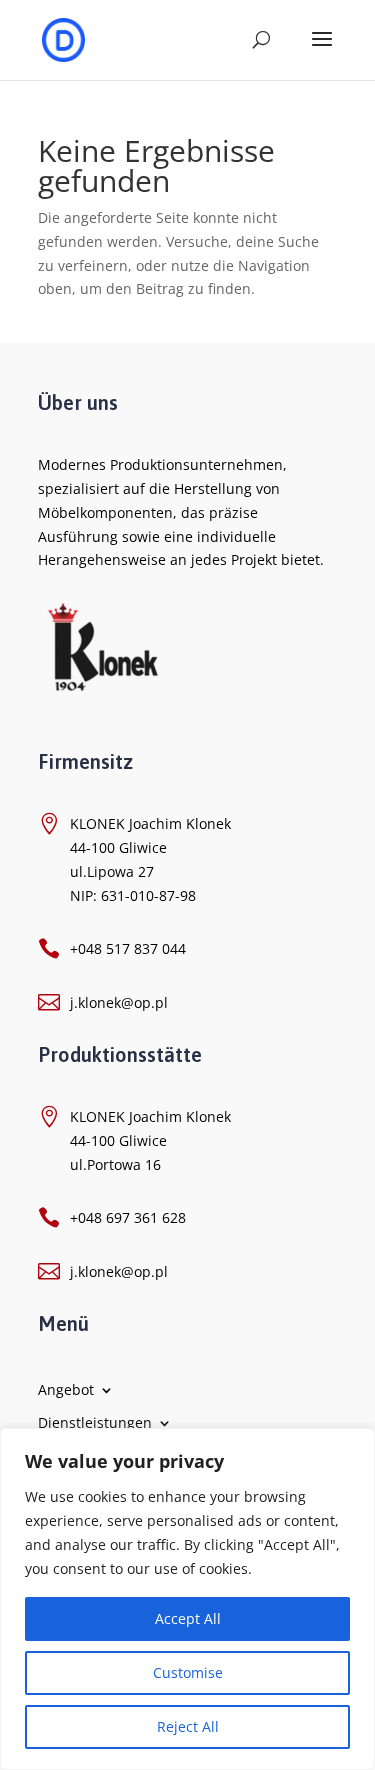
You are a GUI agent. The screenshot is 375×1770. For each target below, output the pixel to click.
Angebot (66, 1389)
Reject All (188, 1726)
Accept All (188, 1618)
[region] (187, 1599)
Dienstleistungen (95, 1422)
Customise (188, 1672)
